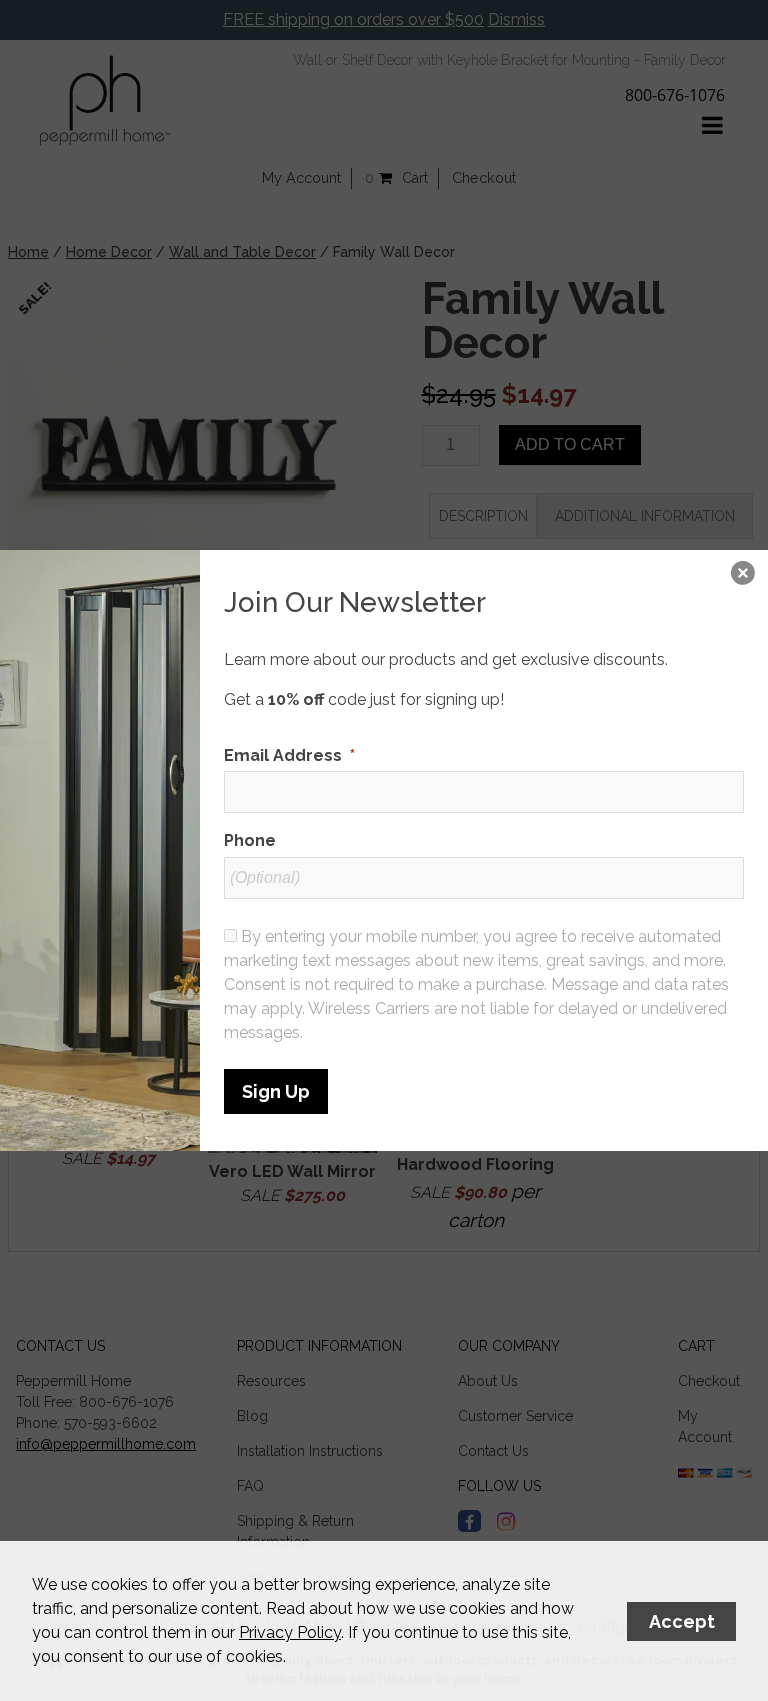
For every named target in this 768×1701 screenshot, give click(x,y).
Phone (250, 840)
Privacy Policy (290, 1632)
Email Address (289, 755)
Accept (682, 1621)
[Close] (743, 575)
